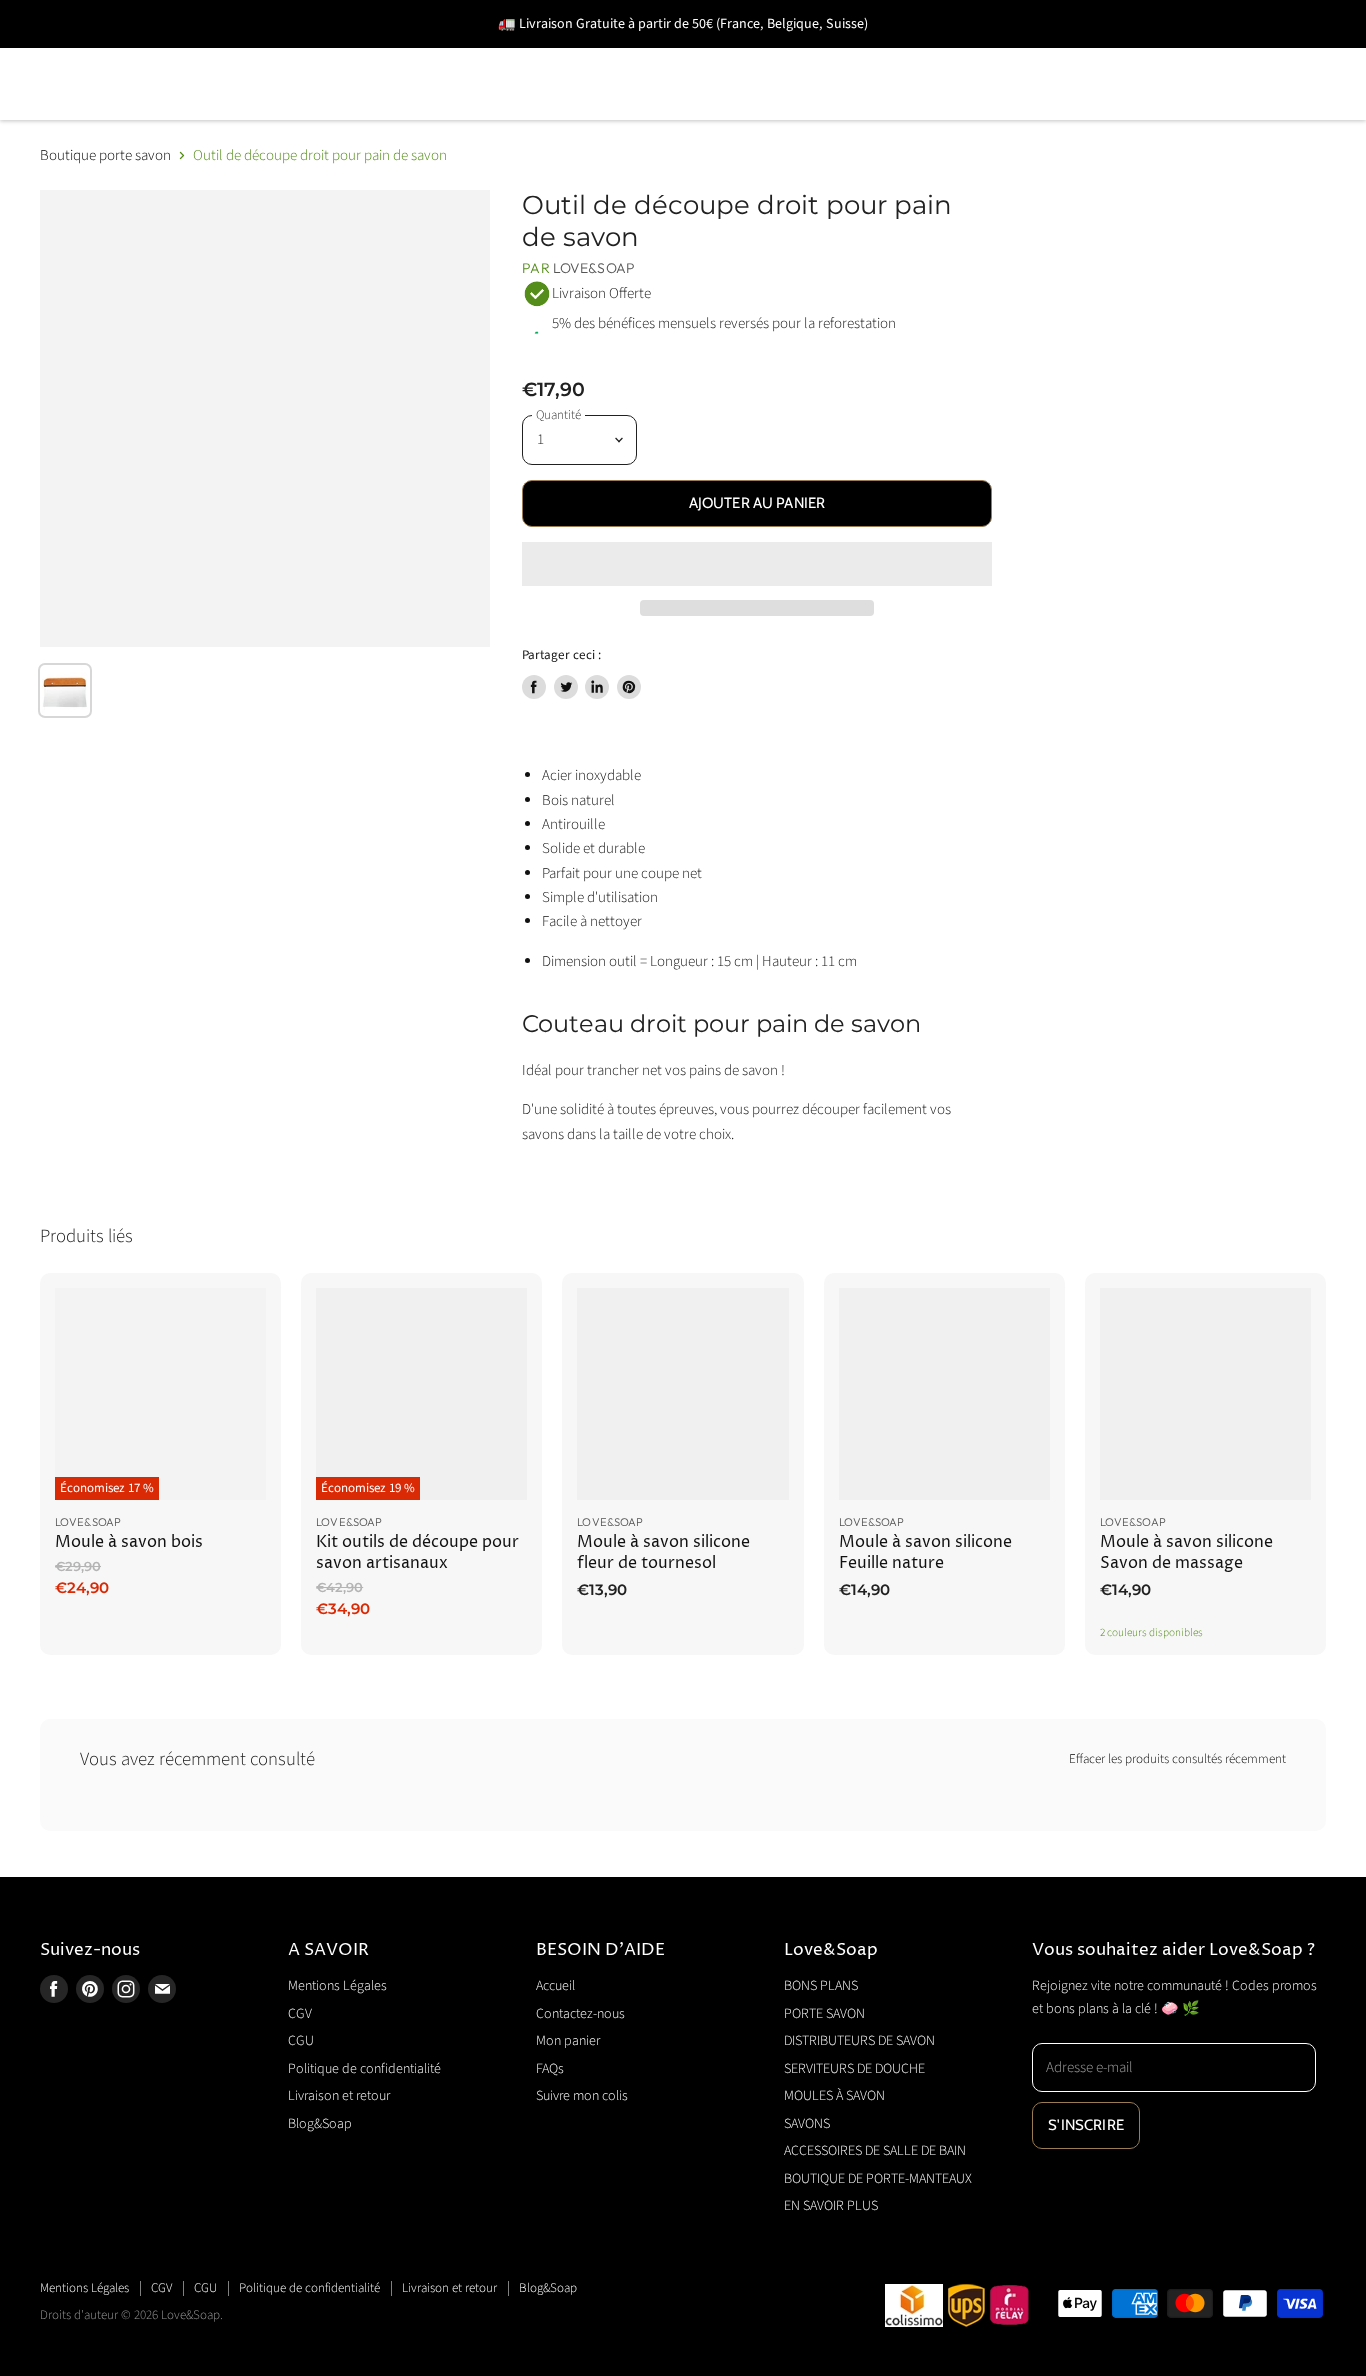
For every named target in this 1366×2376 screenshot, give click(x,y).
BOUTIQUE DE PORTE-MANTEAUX (489, 112)
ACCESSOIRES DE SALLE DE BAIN (175, 112)
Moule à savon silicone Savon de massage (1186, 1552)
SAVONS (1084, 55)
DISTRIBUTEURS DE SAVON (460, 55)
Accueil (555, 1986)
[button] (756, 564)
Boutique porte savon (105, 155)
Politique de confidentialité (364, 2069)
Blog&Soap (320, 2124)
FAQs (550, 2069)
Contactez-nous (580, 2014)
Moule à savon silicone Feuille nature (925, 1552)
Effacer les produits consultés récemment (1177, 1759)
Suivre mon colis (582, 2096)
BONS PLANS (94, 55)
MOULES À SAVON (933, 55)
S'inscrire (1086, 2125)
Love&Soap (594, 268)
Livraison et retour (339, 2096)
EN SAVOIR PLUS (728, 112)
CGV (300, 2014)
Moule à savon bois (129, 1542)
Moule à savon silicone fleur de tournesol (663, 1552)
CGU (301, 2041)
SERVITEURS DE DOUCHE (714, 55)
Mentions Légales (337, 1986)
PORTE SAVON (249, 55)
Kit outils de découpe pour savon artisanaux (417, 1552)
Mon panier (568, 2041)
